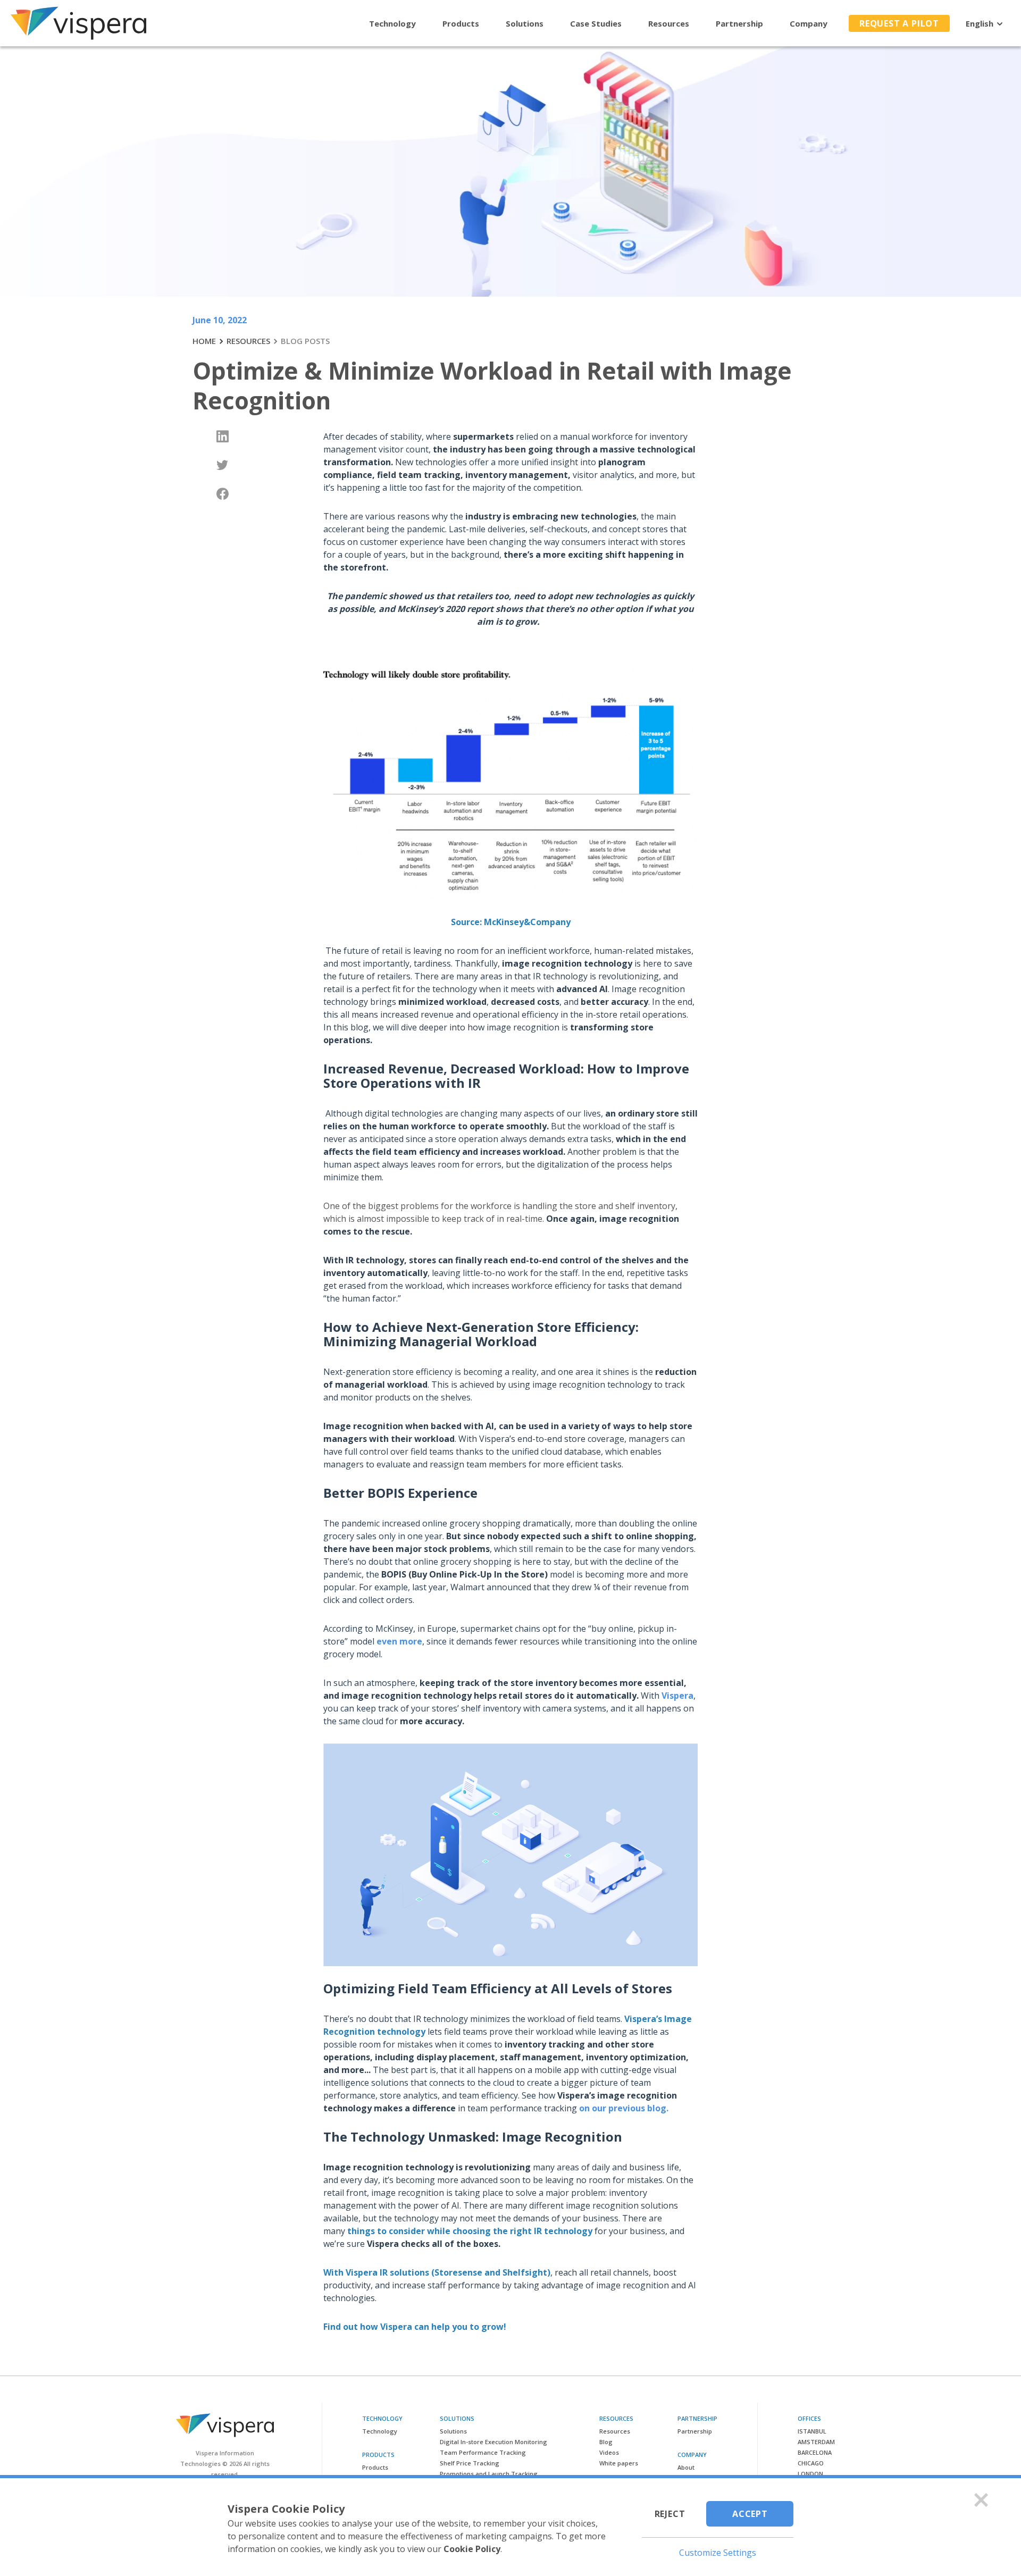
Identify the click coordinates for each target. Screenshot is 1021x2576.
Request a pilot (899, 23)
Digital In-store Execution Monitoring (493, 2442)
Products (461, 23)
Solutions (525, 23)
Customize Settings (718, 2553)
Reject (670, 2514)
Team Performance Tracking (483, 2452)
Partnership (739, 23)
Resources (669, 23)
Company (809, 23)
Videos (609, 2452)
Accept (750, 2514)
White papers (619, 2463)
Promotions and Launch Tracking (489, 2474)
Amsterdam (816, 2442)
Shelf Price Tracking (470, 2463)
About (686, 2467)
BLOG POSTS (305, 341)
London (810, 2474)
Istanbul (812, 2431)
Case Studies (596, 23)
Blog (606, 2442)
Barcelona (815, 2452)
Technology (392, 23)
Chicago (811, 2463)
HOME (204, 341)
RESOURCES (248, 341)
